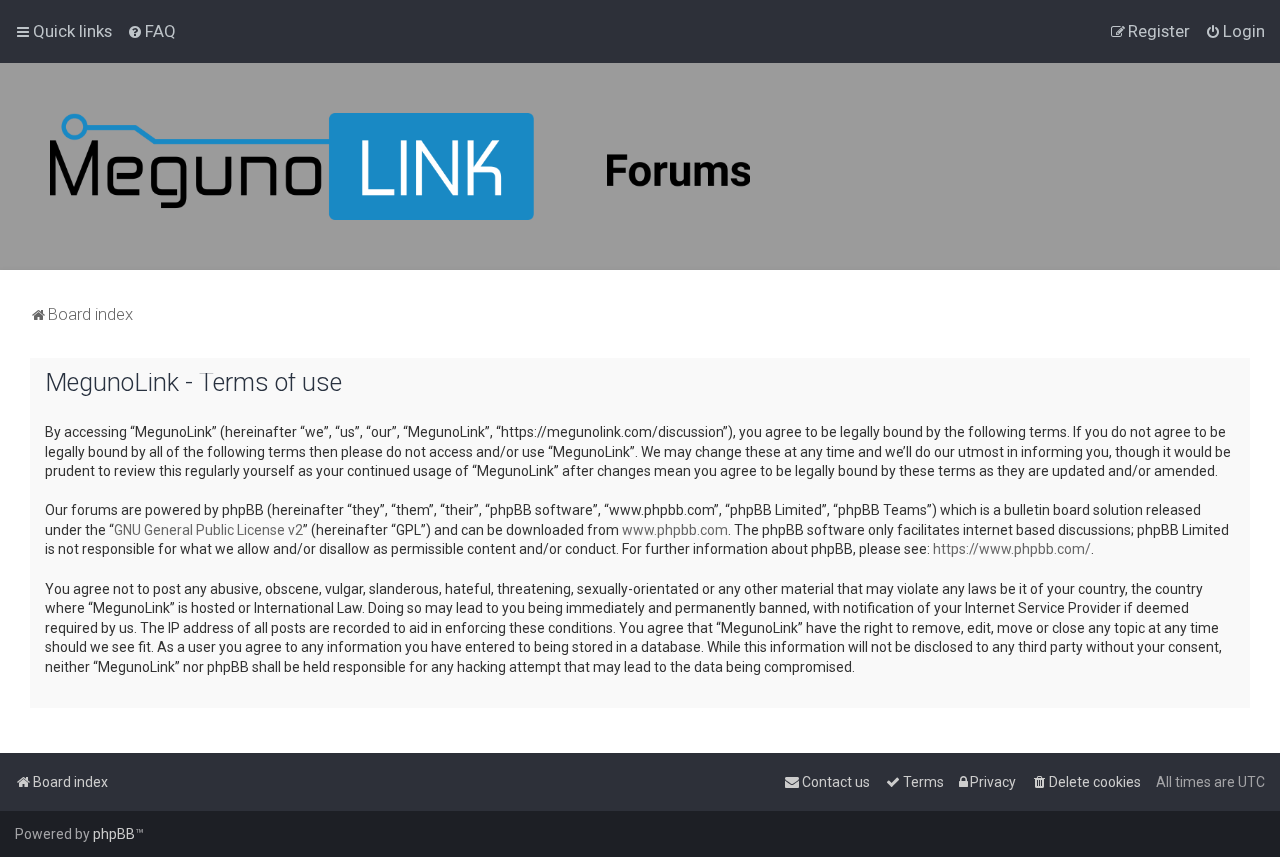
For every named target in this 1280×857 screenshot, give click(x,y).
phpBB (114, 834)
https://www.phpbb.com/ (1012, 549)
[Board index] (400, 166)
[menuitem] (151, 31)
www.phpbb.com (675, 530)
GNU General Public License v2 (208, 530)
